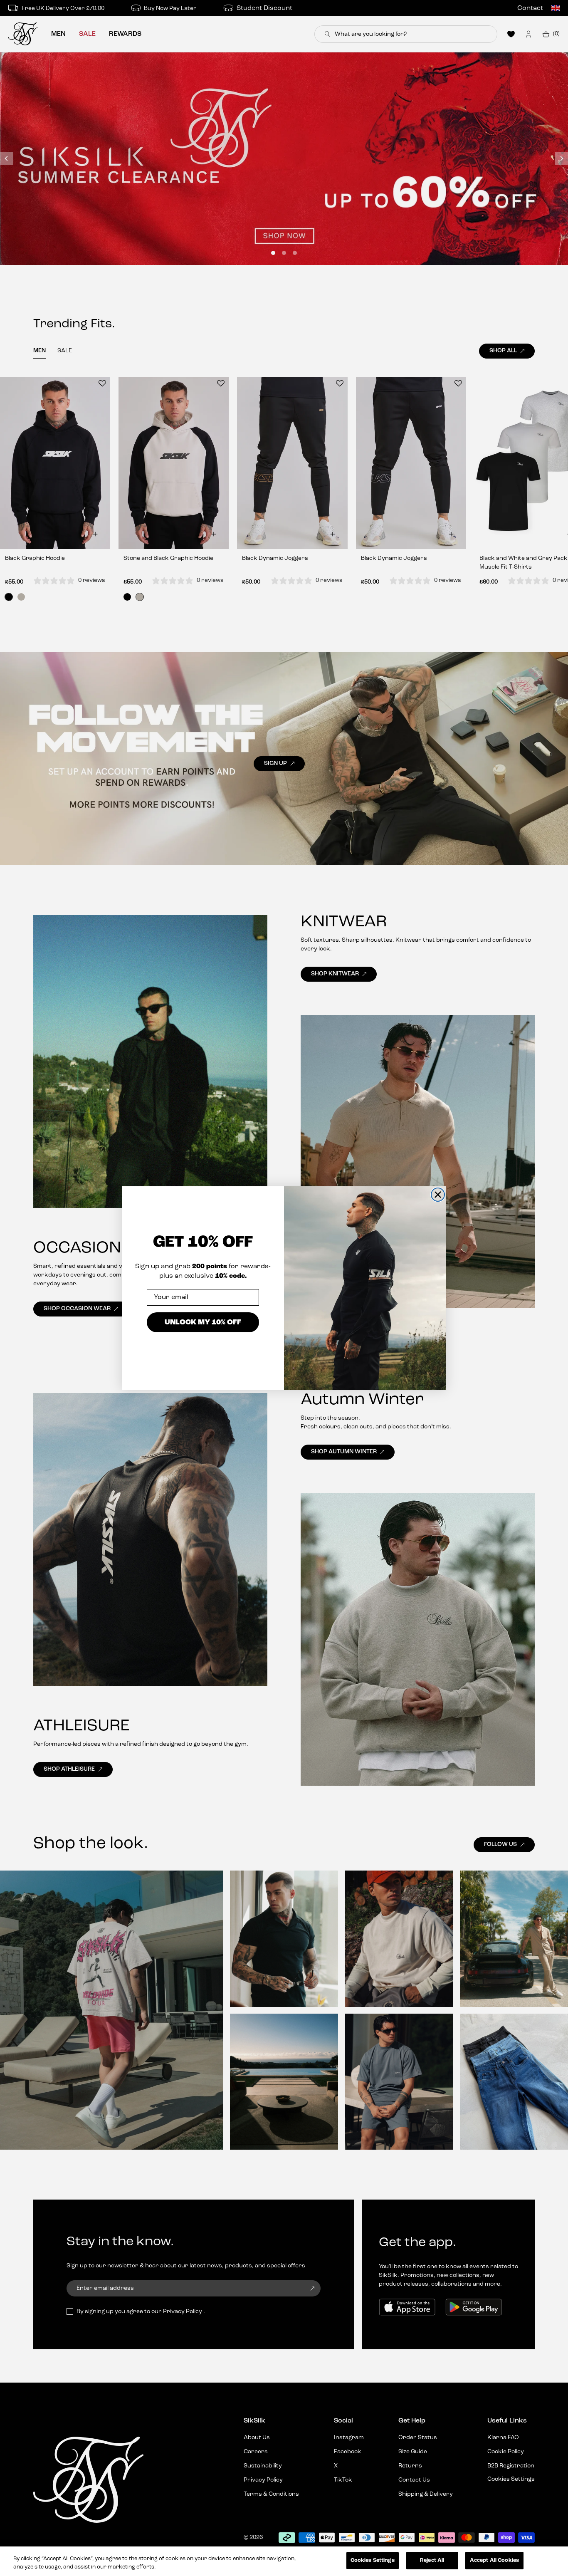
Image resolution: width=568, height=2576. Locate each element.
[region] (284, 2561)
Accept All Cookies (494, 2560)
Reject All (432, 2560)
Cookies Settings (373, 2560)
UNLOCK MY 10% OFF (203, 1322)
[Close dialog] (438, 1195)
